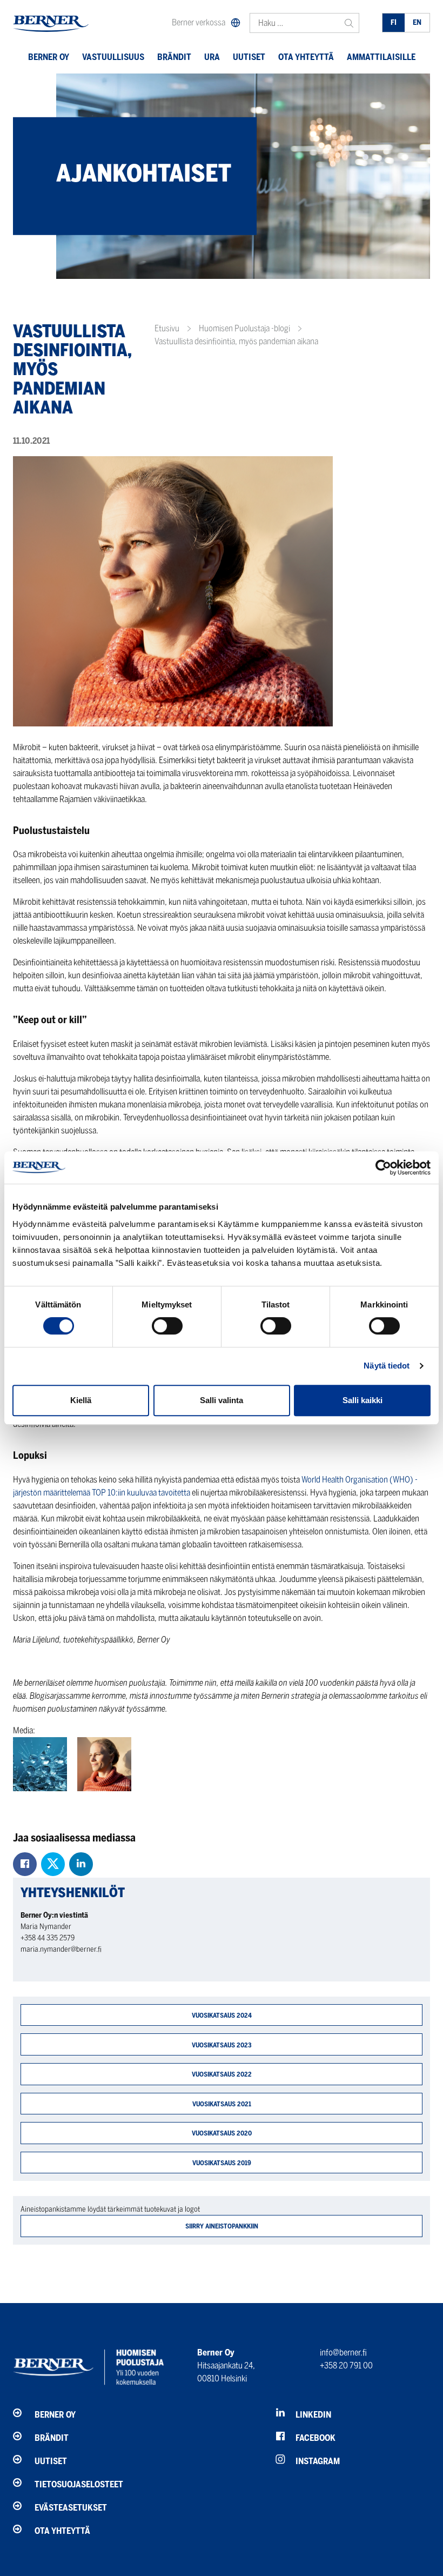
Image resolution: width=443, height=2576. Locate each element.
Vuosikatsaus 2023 (222, 2045)
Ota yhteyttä (306, 57)
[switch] (167, 1326)
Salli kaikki (363, 1400)
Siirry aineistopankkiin (222, 2226)
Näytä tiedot (387, 1366)
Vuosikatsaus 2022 (222, 2074)
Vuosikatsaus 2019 (222, 2163)
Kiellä (81, 1400)
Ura (212, 57)
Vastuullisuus (113, 57)
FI (394, 22)
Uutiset (249, 57)
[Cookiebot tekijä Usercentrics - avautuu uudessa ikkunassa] (383, 1167)
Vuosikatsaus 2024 (222, 2015)
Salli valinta (222, 1400)
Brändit (174, 57)
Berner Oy (49, 57)
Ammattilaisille (381, 57)
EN (417, 22)
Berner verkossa (199, 22)
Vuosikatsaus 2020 (222, 2133)
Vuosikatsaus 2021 (222, 2104)
